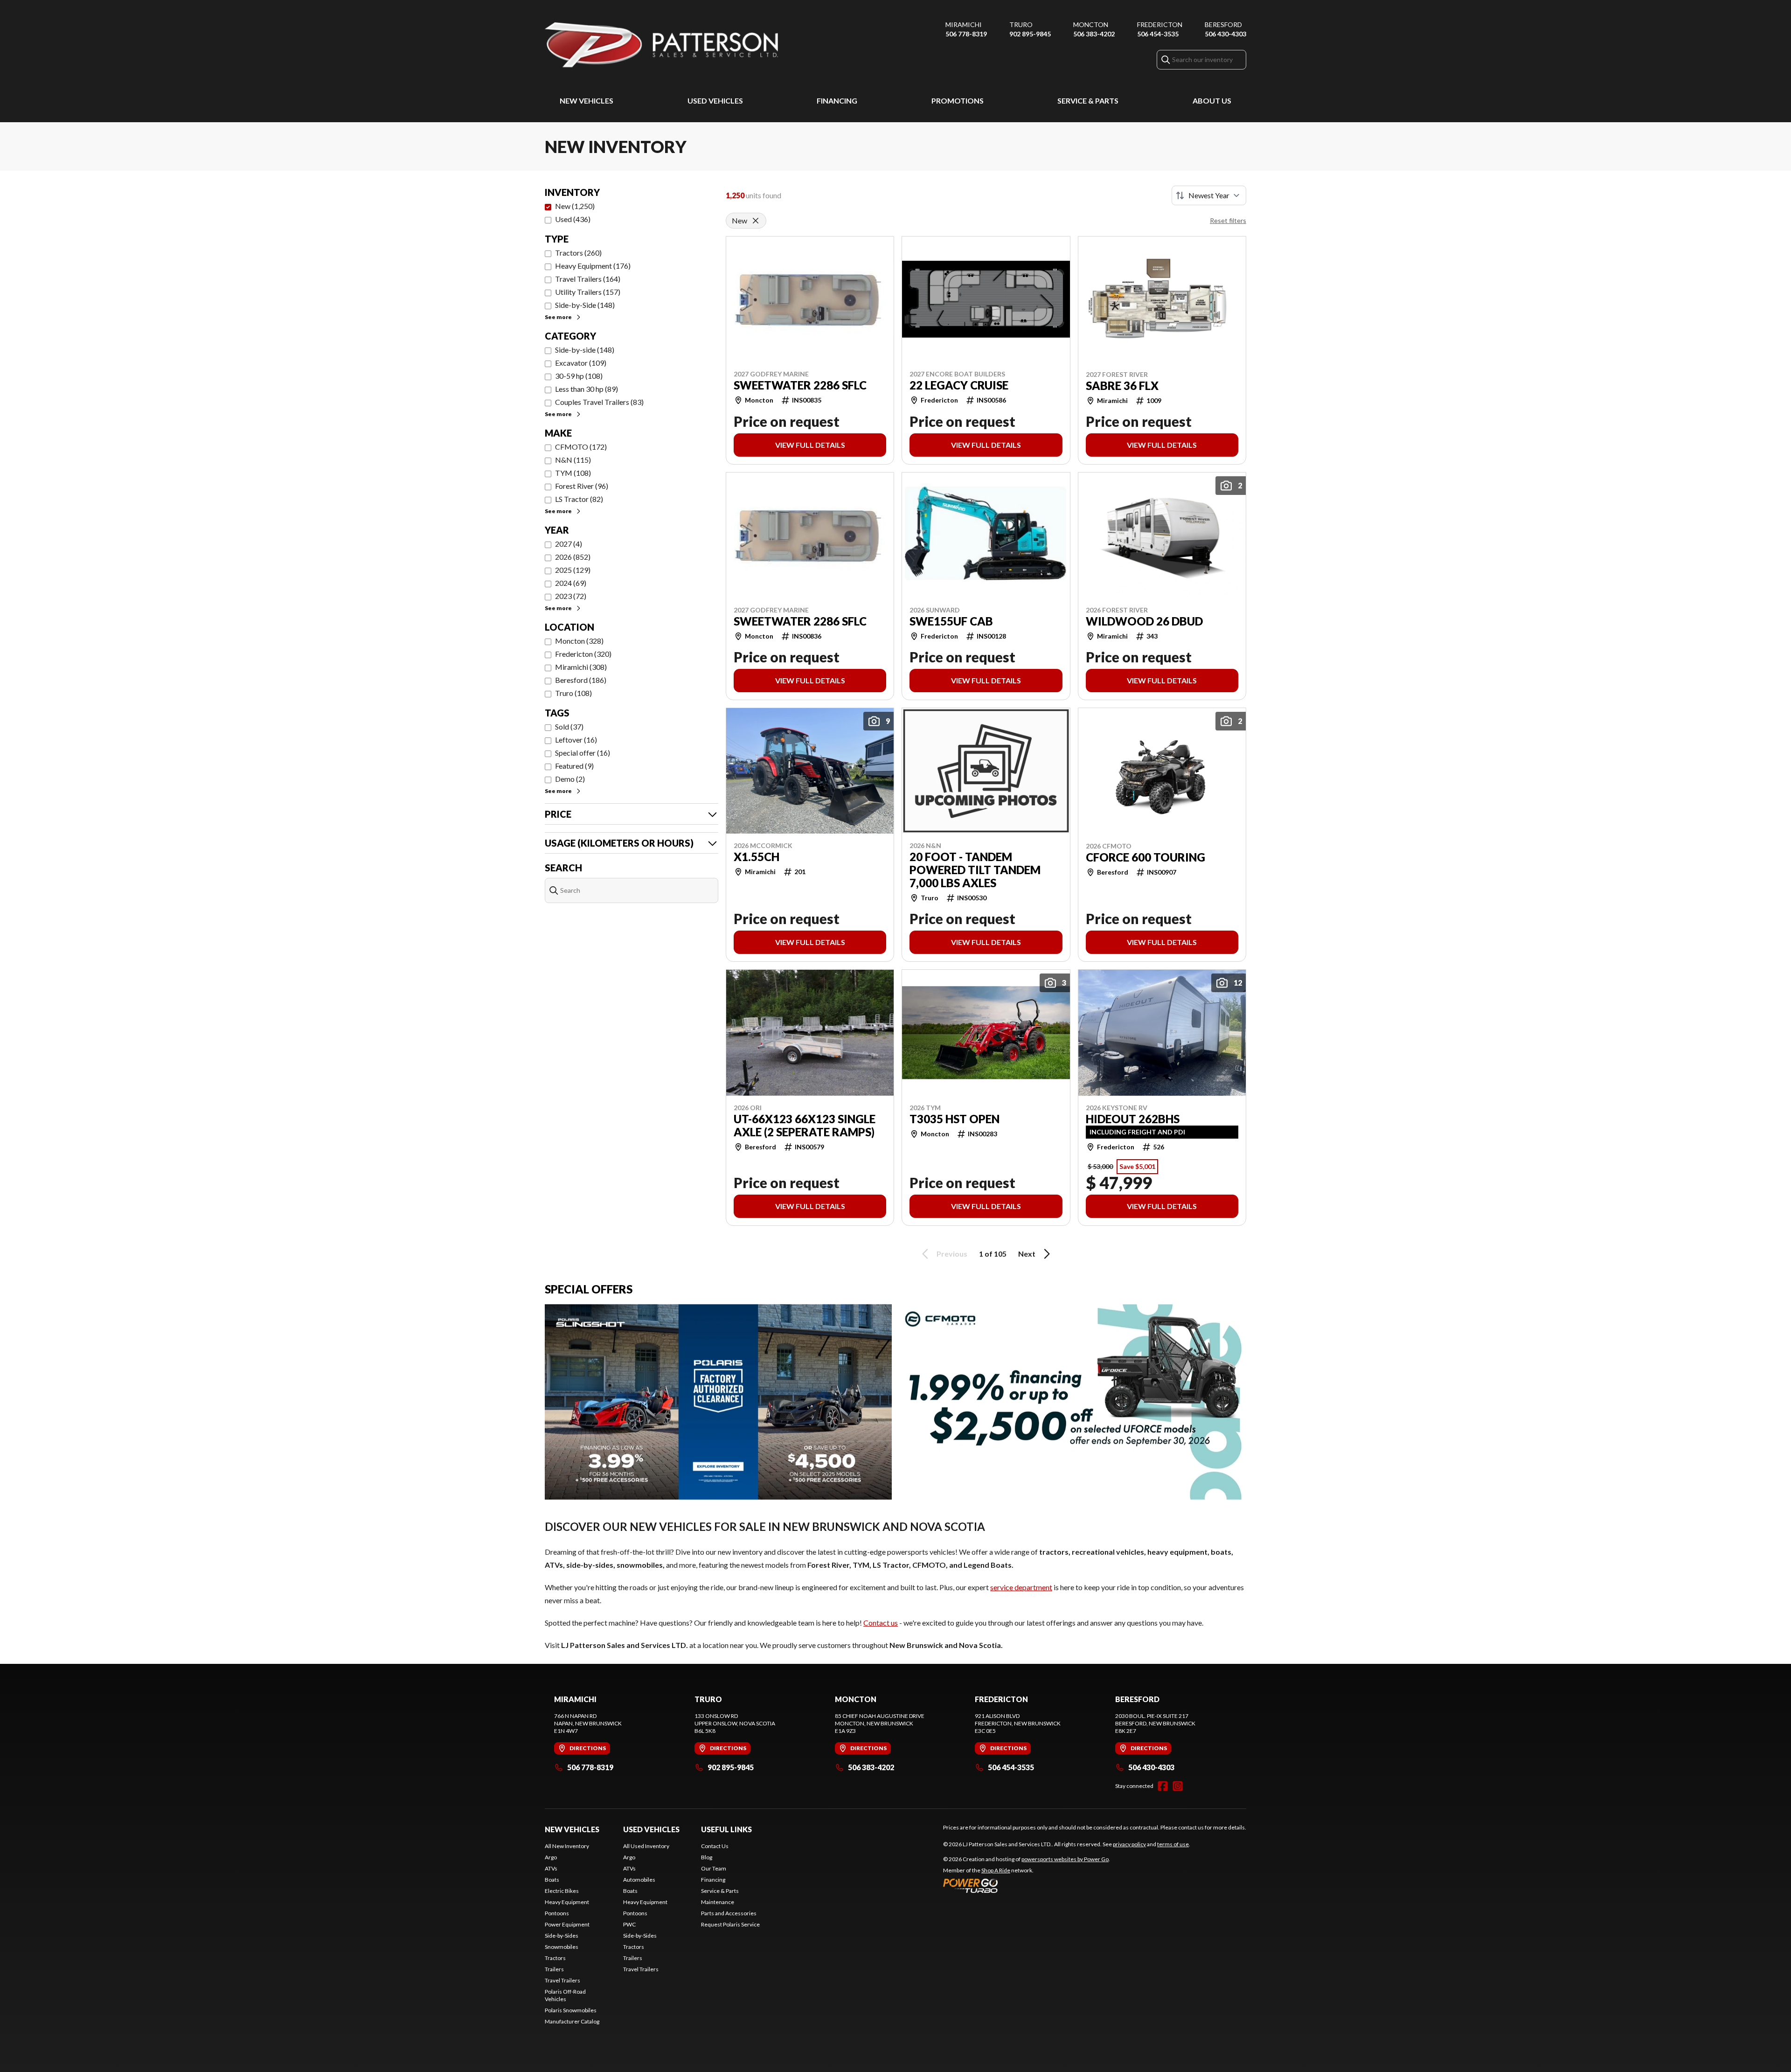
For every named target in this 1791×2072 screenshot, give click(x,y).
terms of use (1173, 1844)
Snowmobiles (562, 1947)
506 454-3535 (1158, 34)
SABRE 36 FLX (1122, 386)
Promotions (958, 101)
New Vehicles (587, 101)
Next (1027, 1254)
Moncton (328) (579, 641)
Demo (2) (570, 779)
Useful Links (726, 1829)
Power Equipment (567, 1924)
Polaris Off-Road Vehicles (565, 1995)
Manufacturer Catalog (572, 2021)
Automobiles (639, 1880)
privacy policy (1129, 1844)
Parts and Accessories (729, 1913)
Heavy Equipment (567, 1902)
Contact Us (715, 1846)
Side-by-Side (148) (585, 305)
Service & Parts (1088, 101)
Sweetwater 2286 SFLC (800, 385)
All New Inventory (567, 1846)
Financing (837, 101)
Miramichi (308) (581, 667)
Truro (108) (573, 693)
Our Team (714, 1868)
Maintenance (718, 1902)
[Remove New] (756, 221)
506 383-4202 (1094, 34)
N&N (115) (573, 460)
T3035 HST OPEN (955, 1119)
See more (558, 317)
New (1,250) (575, 206)
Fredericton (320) (583, 654)
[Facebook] (1163, 1786)
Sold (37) (569, 727)
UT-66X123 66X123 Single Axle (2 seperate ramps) (805, 1126)
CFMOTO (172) (581, 447)
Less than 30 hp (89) (587, 389)
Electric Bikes (562, 1891)
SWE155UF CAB (951, 621)
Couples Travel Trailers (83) (599, 402)
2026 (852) (573, 557)
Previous (952, 1254)
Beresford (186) (581, 680)
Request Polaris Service (730, 1924)
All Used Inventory (646, 1846)
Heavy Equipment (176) (593, 266)
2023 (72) (571, 596)
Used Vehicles (715, 101)
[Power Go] (1027, 1885)
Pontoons (557, 1913)
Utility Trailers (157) (588, 292)
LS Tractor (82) (579, 499)
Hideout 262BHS (1133, 1119)
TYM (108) (573, 473)
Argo (551, 1857)
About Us (1212, 101)
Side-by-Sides (562, 1936)
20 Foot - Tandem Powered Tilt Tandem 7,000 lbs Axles (975, 870)
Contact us (881, 1623)
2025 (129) (573, 570)
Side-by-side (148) (585, 350)
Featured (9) (574, 766)
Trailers (554, 1969)
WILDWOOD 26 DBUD (1144, 621)
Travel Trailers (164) (588, 279)
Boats (552, 1880)
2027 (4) (569, 544)
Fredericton (1160, 24)
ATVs (551, 1868)
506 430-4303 (1225, 34)
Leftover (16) (576, 740)
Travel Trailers (562, 1980)
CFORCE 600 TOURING (1145, 857)
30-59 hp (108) (579, 376)
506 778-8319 (966, 34)
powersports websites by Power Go (1065, 1859)
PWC (629, 1924)
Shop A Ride (996, 1870)
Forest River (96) (582, 486)
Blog (707, 1857)
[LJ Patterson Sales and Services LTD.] (661, 45)
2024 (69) (571, 583)
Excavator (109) (581, 363)
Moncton (1091, 24)
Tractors (555, 1958)
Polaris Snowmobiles (571, 2010)
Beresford (1223, 24)
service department (1021, 1587)
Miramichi (964, 24)
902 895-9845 (1030, 34)
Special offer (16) (583, 753)
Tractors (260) (578, 253)
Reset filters (1228, 220)
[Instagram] (1178, 1786)
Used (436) (573, 219)
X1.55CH (757, 857)
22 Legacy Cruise (959, 385)
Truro (1021, 24)
